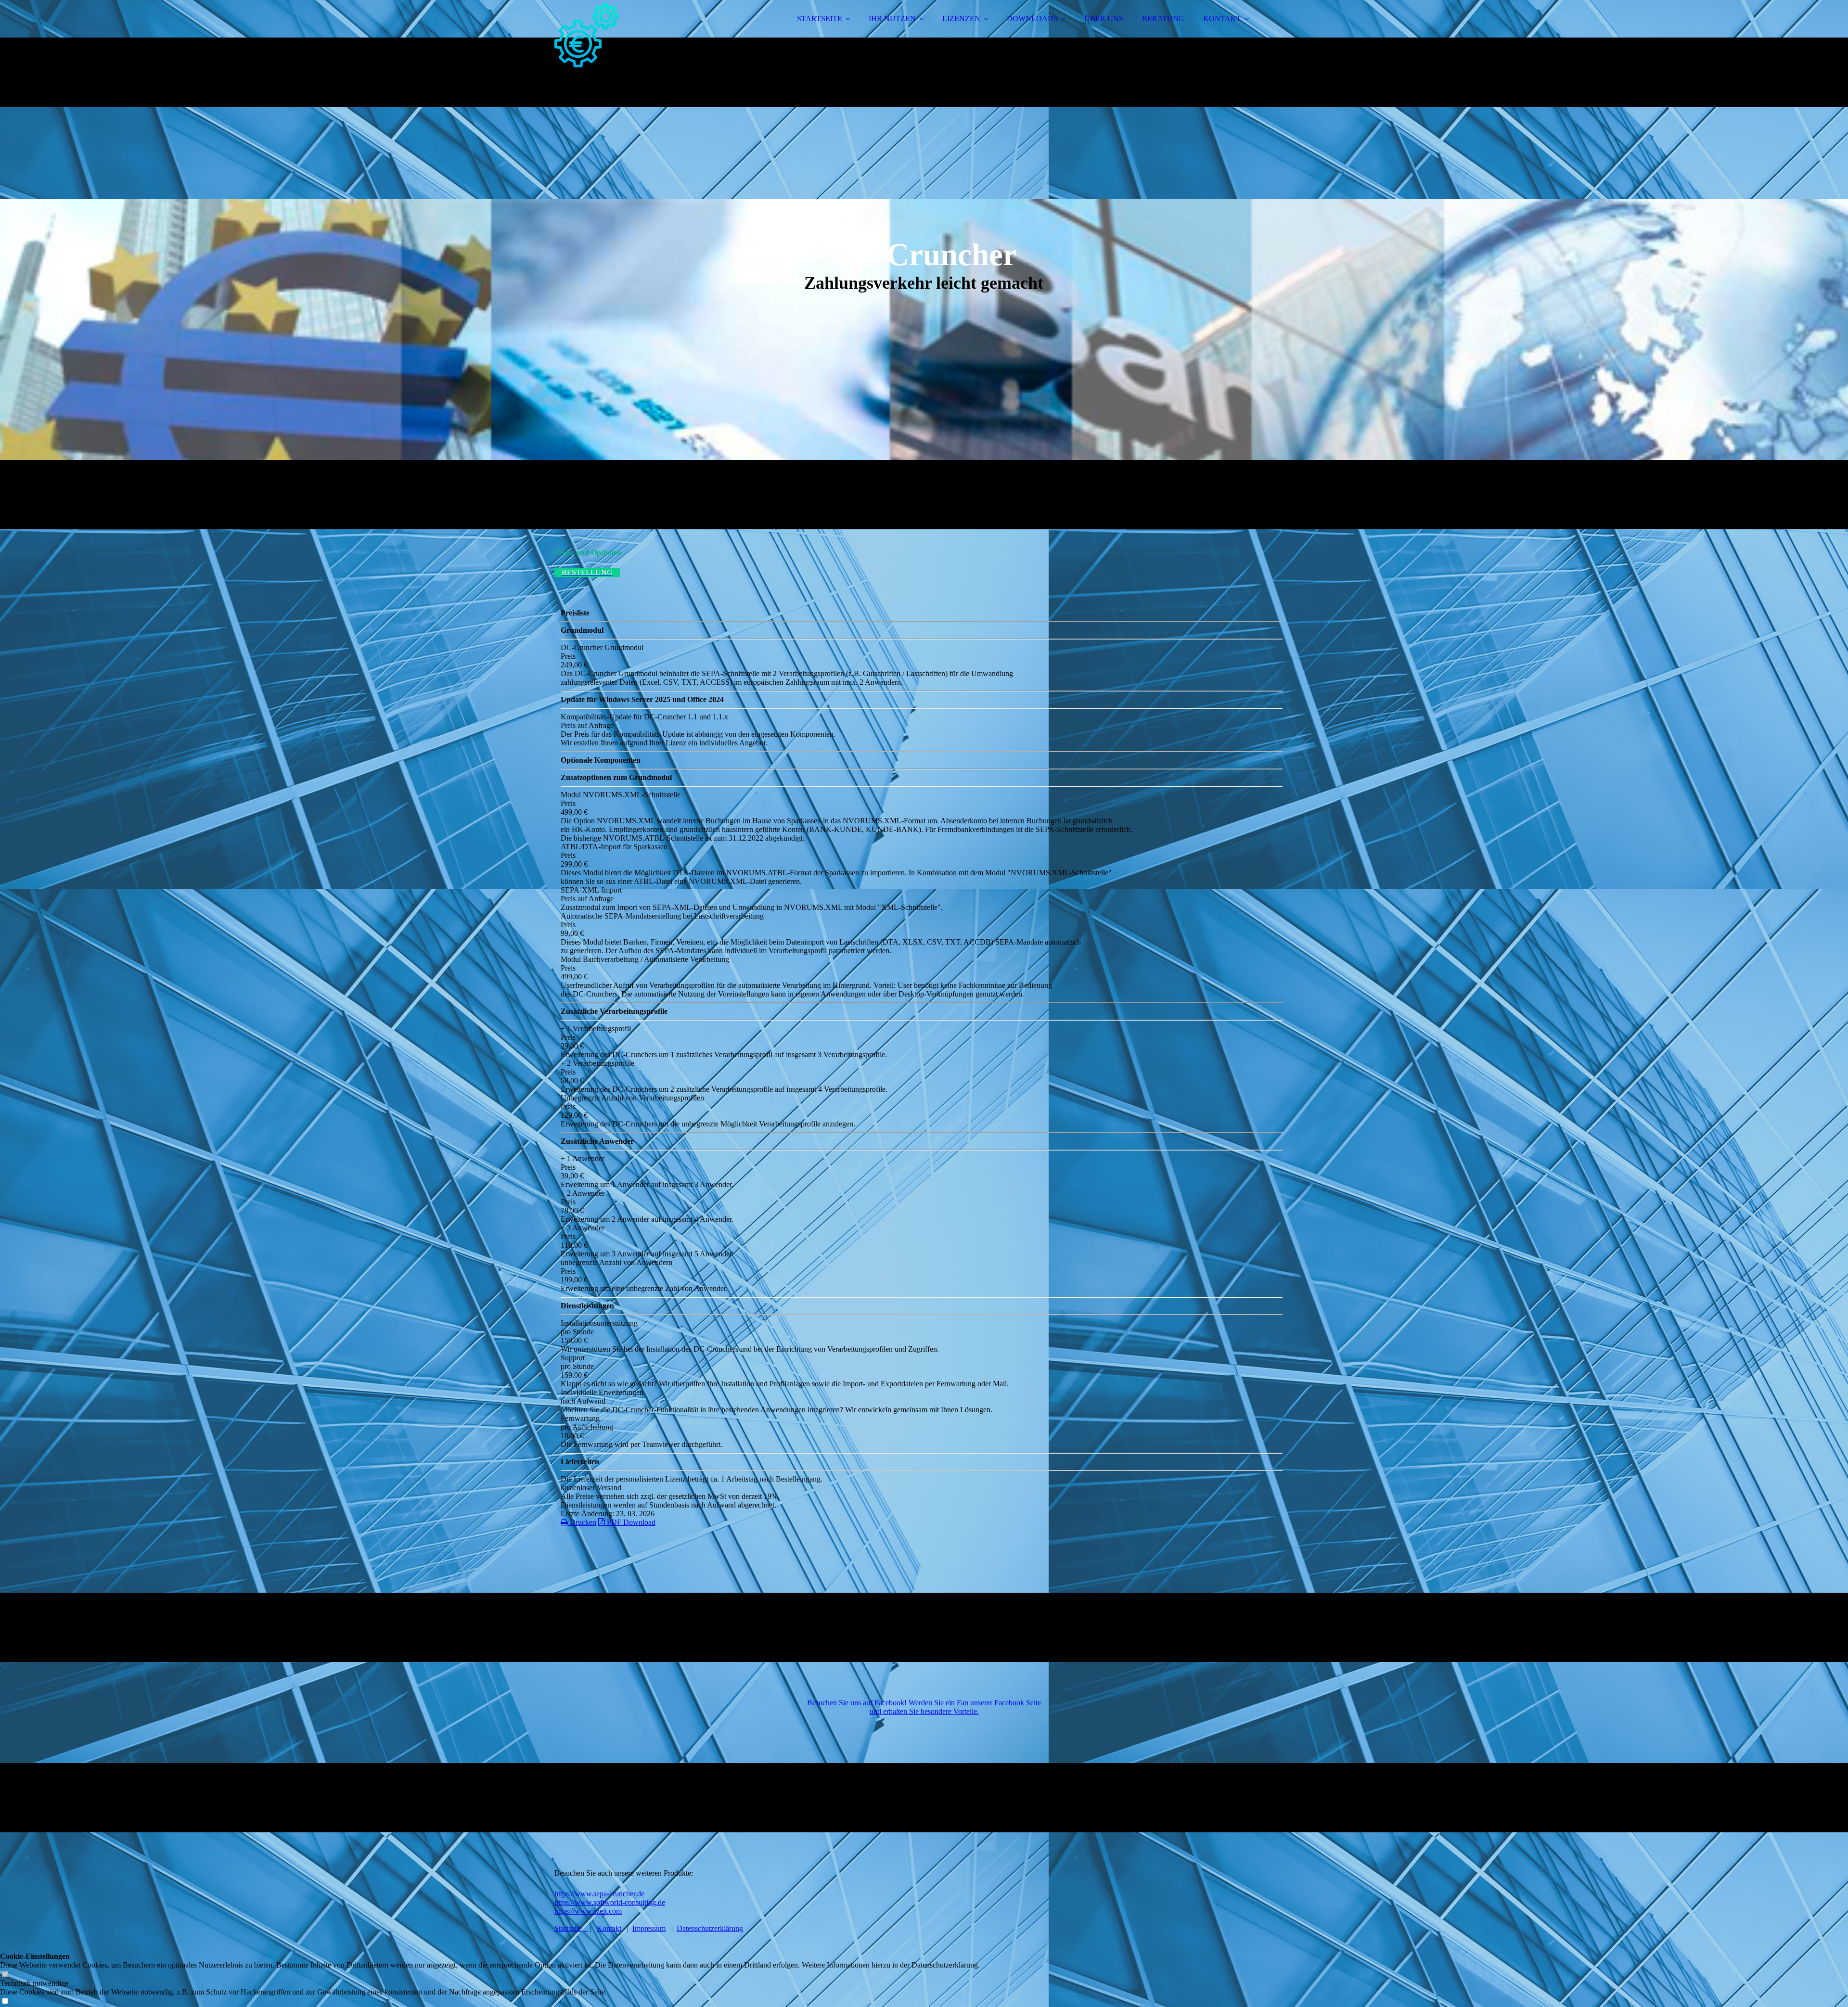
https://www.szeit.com (588, 1911)
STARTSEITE (820, 19)
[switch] (5, 1975)
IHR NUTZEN (892, 19)
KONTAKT (1222, 19)
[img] (639, 34)
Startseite (568, 1928)
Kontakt (609, 1928)
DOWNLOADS (1032, 19)
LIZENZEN (961, 19)
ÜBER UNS (1104, 19)
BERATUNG (1163, 19)
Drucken (582, 1522)
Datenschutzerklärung (710, 1928)
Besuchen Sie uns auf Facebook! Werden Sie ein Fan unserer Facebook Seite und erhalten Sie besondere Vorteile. (924, 1707)
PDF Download (630, 1522)
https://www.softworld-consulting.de (610, 1902)
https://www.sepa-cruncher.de (599, 1894)
